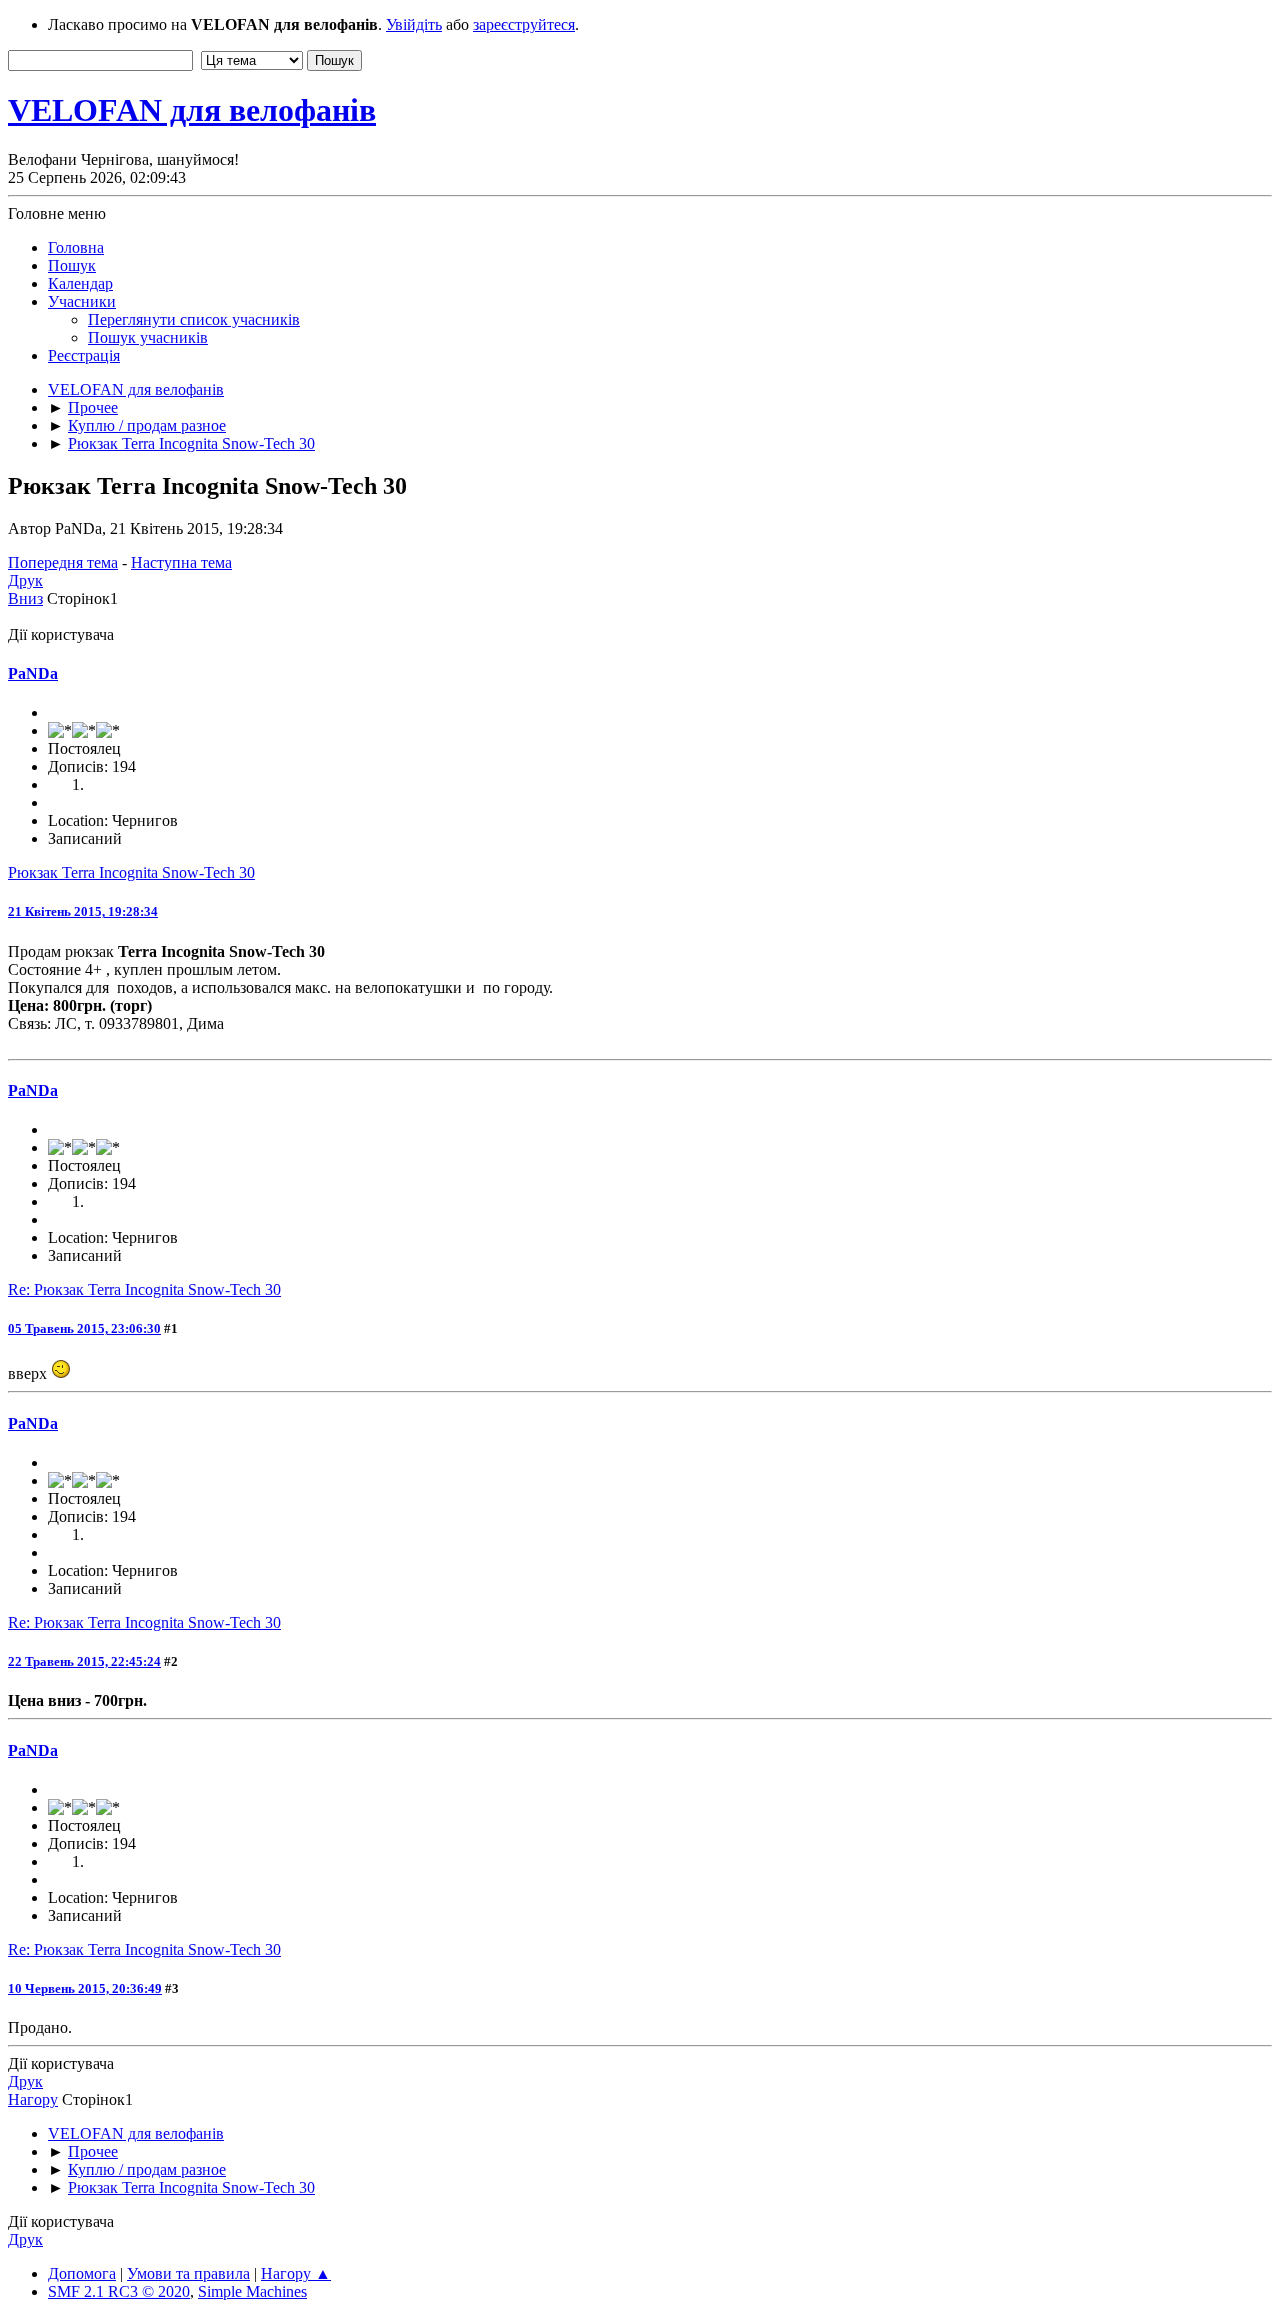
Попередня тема (63, 562)
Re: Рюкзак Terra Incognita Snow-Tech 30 (144, 1289)
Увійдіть (414, 24)
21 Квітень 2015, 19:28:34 (83, 911)
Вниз (25, 598)
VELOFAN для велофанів (192, 110)
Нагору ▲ (296, 2273)
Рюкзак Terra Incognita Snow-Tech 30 (131, 872)
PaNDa (33, 673)
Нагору (33, 2099)
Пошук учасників (148, 337)
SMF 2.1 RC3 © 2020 (119, 2291)
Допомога (82, 2273)
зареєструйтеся (524, 24)
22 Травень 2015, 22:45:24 (84, 1661)
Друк (25, 580)
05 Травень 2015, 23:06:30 (84, 1328)
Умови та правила (188, 2273)
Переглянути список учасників (194, 319)
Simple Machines (252, 2291)
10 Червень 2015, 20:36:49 (85, 1988)
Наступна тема (181, 562)
